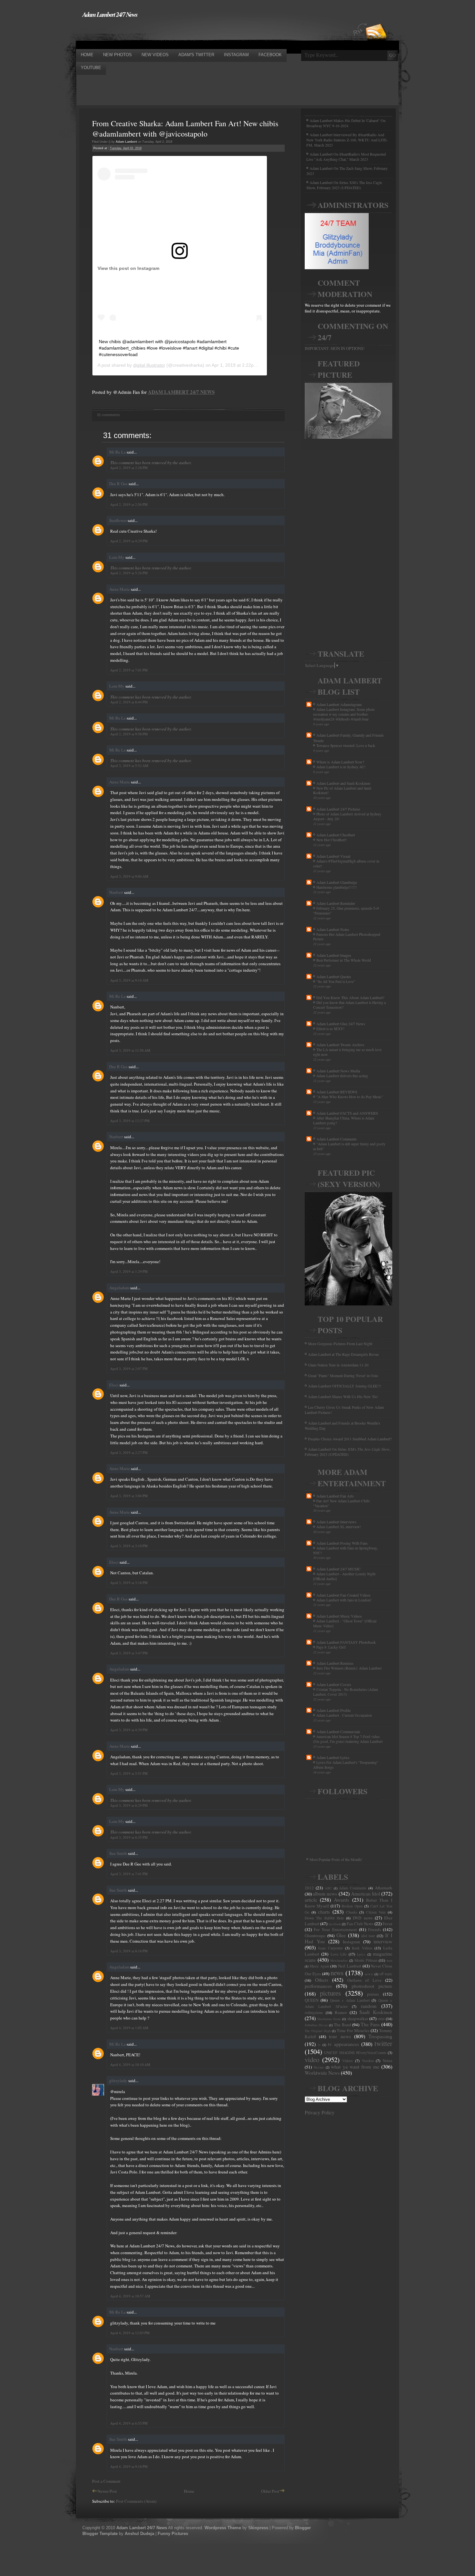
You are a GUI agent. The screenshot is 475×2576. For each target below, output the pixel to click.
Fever (387, 1924)
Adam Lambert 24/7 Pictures (338, 809)
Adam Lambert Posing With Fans (342, 1543)
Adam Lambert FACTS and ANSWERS (347, 1113)
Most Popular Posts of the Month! (336, 1859)
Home (189, 2491)
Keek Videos (362, 1948)
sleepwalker (358, 2019)
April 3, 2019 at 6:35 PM (129, 1837)
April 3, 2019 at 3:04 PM (129, 1496)
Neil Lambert (350, 1966)
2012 (309, 1888)
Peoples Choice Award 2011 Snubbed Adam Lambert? (350, 1439)
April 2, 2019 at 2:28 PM (129, 468)
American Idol (365, 1894)
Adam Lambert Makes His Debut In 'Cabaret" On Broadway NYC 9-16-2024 (346, 123)
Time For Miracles (353, 2030)
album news (325, 1894)
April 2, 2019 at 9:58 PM (129, 734)
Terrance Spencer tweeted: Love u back (346, 746)
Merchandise (339, 1960)
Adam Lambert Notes (333, 929)
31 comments (108, 415)
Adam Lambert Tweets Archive (340, 1045)
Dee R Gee (118, 484)
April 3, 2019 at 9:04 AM (129, 876)
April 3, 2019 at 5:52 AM (129, 766)
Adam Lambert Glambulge (337, 882)
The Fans (370, 2024)
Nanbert (116, 892)
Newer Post (107, 2491)
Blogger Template (100, 2534)
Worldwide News (322, 2073)
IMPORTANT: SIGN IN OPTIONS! (335, 348)
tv (319, 2045)
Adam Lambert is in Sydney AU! (341, 767)
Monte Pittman (366, 1960)
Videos (348, 2061)
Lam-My (117, 557)
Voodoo (368, 2061)
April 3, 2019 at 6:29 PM (129, 1805)
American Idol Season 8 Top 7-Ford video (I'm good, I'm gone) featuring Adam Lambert (348, 1739)
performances (318, 1986)
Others (322, 1980)
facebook (335, 1924)
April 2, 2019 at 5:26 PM (129, 573)
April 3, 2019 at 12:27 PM (130, 1121)
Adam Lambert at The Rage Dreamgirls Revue (343, 1354)
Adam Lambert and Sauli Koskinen (343, 783)
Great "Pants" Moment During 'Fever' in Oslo (343, 1375)
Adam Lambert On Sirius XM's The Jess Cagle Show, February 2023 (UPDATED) (344, 185)
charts (324, 1912)
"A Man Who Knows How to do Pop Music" (350, 1097)
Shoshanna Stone (329, 2019)
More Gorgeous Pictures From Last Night (340, 1344)
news (337, 1973)
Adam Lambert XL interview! (339, 1527)
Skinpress (258, 2528)
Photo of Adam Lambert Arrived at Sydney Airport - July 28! (347, 816)
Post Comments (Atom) (136, 2501)
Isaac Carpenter (331, 1948)
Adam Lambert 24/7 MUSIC (338, 1569)
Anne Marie (120, 589)
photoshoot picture (372, 1986)
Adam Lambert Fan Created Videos (343, 1595)
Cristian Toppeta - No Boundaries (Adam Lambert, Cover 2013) (346, 1692)
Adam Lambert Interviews (336, 1522)
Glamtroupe (315, 1936)
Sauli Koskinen (376, 2012)
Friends (375, 1929)
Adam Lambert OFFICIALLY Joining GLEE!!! (345, 1386)
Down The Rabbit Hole (324, 1918)
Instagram (351, 1942)
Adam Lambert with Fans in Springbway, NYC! (345, 1550)
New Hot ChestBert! (332, 840)
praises (373, 1994)
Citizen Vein (376, 1912)
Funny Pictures (173, 2534)
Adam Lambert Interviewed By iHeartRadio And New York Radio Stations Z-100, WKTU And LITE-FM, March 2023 (347, 140)
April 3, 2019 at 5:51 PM (129, 1773)
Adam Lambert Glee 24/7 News (341, 1024)
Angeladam (119, 1288)
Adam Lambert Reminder (336, 903)
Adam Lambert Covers (334, 1684)
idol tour (368, 1936)
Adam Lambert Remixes (335, 1663)
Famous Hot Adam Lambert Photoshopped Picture (347, 937)
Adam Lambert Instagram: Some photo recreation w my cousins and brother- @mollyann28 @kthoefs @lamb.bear (344, 714)
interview (383, 1941)
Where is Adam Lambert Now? (340, 762)
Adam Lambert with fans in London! (344, 1600)
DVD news (363, 1918)
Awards (341, 1900)
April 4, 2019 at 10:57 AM (130, 2296)
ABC (328, 1888)
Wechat (319, 2067)
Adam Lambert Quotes (334, 976)
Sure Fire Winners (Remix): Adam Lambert (349, 1668)
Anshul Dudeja (139, 2534)
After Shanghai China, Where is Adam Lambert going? (344, 1120)
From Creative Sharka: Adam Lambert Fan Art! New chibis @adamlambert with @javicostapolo (185, 128)
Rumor (341, 2012)
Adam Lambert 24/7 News (110, 14)
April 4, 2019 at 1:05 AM (129, 2028)
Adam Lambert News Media (338, 1071)
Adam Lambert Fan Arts (335, 1496)
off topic (386, 1974)
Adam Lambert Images (334, 955)
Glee (341, 1935)
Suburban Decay (316, 2025)
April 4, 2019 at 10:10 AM (130, 2065)
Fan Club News (360, 1924)
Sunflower (118, 520)
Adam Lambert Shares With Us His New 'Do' (343, 1396)
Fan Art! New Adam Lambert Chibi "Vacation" (341, 1503)
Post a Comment (106, 2481)
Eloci (114, 1385)
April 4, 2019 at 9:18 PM (129, 2466)
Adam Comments (353, 1888)
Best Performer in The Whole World (344, 960)
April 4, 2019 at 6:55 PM (129, 2423)
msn (390, 1960)
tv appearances (343, 2044)
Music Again (319, 1966)
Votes (387, 2060)
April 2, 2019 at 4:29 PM (129, 541)
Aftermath (384, 1888)
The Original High (318, 2031)
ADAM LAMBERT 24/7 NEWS (181, 392)
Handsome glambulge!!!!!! (337, 887)
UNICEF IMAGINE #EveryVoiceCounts (355, 2053)
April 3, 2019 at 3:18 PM (129, 1583)
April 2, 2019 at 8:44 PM (129, 702)
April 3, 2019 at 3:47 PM (129, 1653)
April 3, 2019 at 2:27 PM (129, 1452)
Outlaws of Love (364, 1980)
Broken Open (352, 1906)
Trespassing (380, 2036)
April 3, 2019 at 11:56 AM (130, 1050)
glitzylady (118, 2080)
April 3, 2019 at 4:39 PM (129, 1730)
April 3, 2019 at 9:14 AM (129, 980)
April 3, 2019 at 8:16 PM (129, 1951)
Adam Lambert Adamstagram (339, 704)
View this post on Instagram (128, 268)
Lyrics (361, 1954)
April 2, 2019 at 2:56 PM (129, 504)
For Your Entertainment (335, 1929)
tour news (340, 2036)
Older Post (270, 2491)
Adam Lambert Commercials (338, 1732)
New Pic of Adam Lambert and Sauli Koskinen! (342, 791)
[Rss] (376, 20)
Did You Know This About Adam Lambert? (350, 997)
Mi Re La (117, 452)
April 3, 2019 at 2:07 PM (129, 1369)
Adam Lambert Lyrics (333, 1757)
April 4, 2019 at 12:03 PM (130, 2333)
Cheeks (352, 1912)
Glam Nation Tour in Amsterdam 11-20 (338, 1365)
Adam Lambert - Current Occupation (344, 1715)
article (311, 1900)
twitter (383, 2043)
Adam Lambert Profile (333, 1710)
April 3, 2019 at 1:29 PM (129, 1271)
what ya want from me (355, 2067)
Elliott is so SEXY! (330, 1029)
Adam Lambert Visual (333, 856)
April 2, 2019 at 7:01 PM (129, 670)
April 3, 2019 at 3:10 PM (129, 1546)
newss (369, 1974)
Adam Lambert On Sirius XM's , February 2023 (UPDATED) (348, 1452)
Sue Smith (118, 1853)
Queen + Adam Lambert (350, 2000)
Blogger (303, 2528)
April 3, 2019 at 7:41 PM (129, 1874)
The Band (343, 2025)
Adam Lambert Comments (337, 1139)
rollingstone (314, 2013)
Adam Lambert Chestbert (336, 835)
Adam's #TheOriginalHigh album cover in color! (346, 864)
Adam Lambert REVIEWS (337, 1092)
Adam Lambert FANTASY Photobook (346, 1642)
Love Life (338, 1954)
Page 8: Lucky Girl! (331, 1647)
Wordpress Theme (223, 2528)
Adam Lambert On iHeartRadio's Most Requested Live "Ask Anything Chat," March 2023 (346, 157)
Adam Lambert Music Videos (339, 1616)
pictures (330, 1993)
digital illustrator (149, 365)
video (312, 2060)
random (369, 2006)
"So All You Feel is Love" (336, 981)
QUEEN (312, 2000)
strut (381, 2019)
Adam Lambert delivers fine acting (342, 1076)
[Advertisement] (194, 33)
